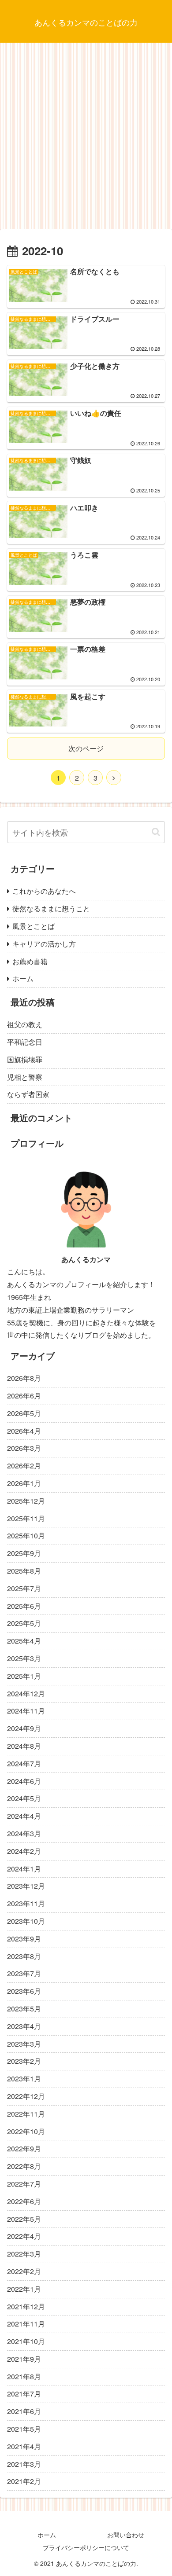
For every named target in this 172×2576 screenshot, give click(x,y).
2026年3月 (24, 1448)
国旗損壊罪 (25, 1059)
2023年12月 (26, 1886)
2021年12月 (26, 2306)
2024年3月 (24, 1833)
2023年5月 (24, 2009)
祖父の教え (25, 1024)
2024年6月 (24, 1781)
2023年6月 (24, 1991)
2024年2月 (24, 1851)
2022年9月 (24, 2149)
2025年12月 (26, 1501)
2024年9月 (24, 1728)
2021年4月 (24, 2446)
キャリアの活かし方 (44, 944)
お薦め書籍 (30, 961)
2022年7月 (24, 2184)
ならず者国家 (28, 1094)
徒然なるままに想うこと (51, 908)
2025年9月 (24, 1553)
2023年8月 (24, 1956)
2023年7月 (24, 1973)
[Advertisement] (86, 139)
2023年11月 (26, 1903)
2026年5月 (24, 1413)
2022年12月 (26, 2096)
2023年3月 (24, 2044)
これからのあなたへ (44, 891)
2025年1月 (24, 1676)
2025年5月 (24, 1623)
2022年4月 (24, 2236)
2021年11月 (26, 2324)
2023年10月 (26, 1921)
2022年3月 (24, 2254)
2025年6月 (24, 1606)
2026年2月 (24, 1466)
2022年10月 (26, 2131)
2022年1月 (24, 2289)
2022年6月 (24, 2201)
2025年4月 (24, 1641)
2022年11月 (26, 2114)
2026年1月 (24, 1483)
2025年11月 (26, 1518)
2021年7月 (24, 2394)
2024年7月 (24, 1763)
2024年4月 (24, 1816)
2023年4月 (24, 2026)
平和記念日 (25, 1042)
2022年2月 (24, 2271)
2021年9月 (24, 2359)
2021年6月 (24, 2411)
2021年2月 (24, 2481)
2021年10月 (26, 2341)
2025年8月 (24, 1571)
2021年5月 (24, 2429)
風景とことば (34, 926)
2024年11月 (26, 1711)
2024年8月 (24, 1746)
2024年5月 (24, 1798)
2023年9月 (24, 1939)
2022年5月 (24, 2219)
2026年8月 (24, 1378)
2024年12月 (26, 1693)
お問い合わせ (126, 2535)
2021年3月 (24, 2464)
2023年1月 (24, 2079)
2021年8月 (24, 2376)
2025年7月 (24, 1588)
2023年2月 (24, 2061)
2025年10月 (26, 1536)
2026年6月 (24, 1396)
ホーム (23, 978)
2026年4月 (24, 1431)
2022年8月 (24, 2166)
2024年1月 (24, 1869)
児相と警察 (25, 1077)
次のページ (86, 748)
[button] (156, 832)
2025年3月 (24, 1658)
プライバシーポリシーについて (86, 2547)
